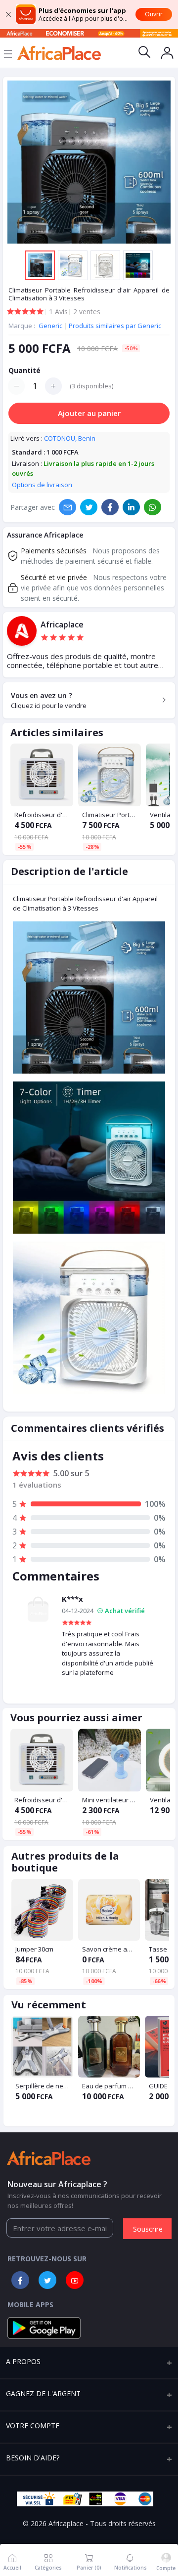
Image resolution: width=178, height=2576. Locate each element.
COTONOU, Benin (70, 438)
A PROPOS (23, 2361)
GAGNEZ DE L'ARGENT (43, 2393)
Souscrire (148, 2229)
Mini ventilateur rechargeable (110, 1800)
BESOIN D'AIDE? (33, 2458)
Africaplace (62, 625)
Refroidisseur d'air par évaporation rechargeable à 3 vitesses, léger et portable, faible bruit (42, 815)
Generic (51, 326)
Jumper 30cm (34, 1949)
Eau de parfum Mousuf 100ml (109, 2086)
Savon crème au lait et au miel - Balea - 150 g (109, 1949)
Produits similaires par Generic (115, 326)
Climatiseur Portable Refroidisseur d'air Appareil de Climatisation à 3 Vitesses (110, 815)
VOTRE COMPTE (33, 2426)
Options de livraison (42, 485)
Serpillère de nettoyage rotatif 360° (42, 2086)
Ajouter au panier (89, 413)
